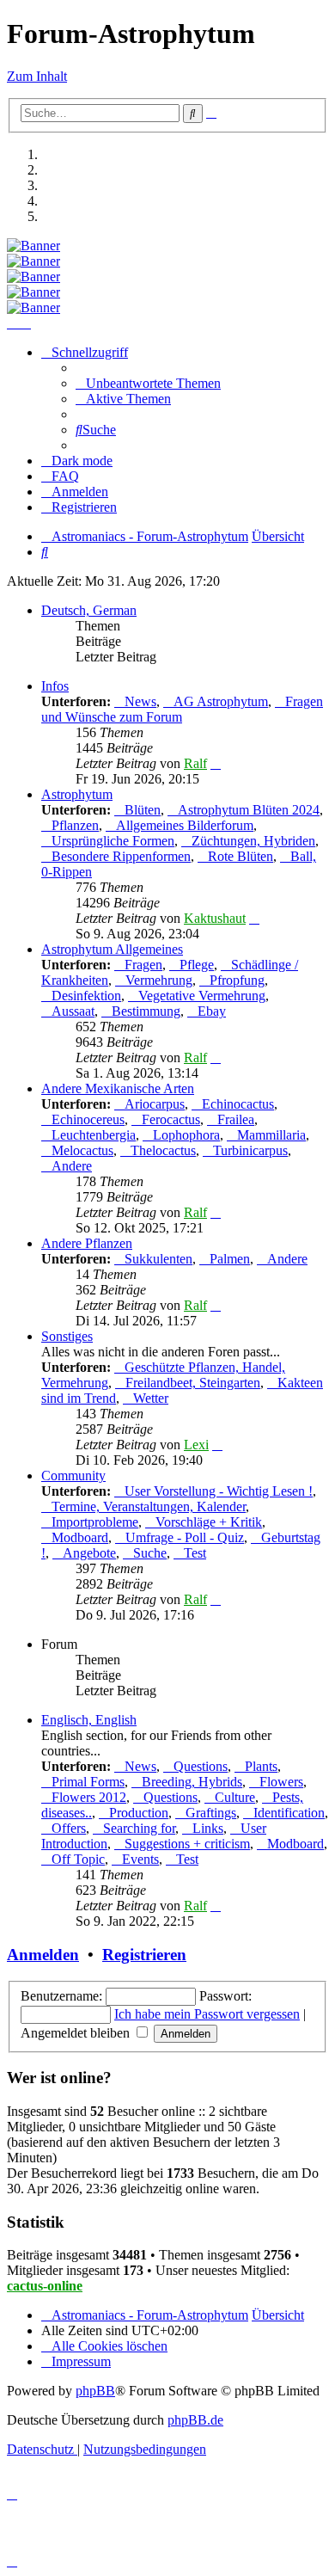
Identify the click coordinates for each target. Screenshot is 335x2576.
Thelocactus (163, 1150)
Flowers (281, 1782)
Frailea (236, 1119)
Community (73, 1476)
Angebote (89, 1553)
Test (195, 1553)
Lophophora (186, 1135)
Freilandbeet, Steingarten (193, 1383)
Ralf (195, 763)
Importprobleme (95, 1522)
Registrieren (144, 1955)
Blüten (143, 810)
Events (140, 1859)
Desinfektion (86, 996)
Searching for (139, 1828)
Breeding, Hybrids (192, 1782)
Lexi (196, 1445)
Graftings (211, 1813)
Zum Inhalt (37, 76)
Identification (289, 1813)
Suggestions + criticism (187, 1844)
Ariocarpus (155, 1104)
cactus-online (45, 2286)
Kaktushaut (215, 918)
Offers (69, 1828)
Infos (55, 686)
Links (208, 1828)
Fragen (143, 965)
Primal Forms (88, 1782)
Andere (72, 1166)
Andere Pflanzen (87, 1243)
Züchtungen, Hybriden (253, 841)
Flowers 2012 (89, 1797)
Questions (201, 1766)
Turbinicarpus (250, 1150)
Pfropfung (237, 980)
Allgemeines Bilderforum (185, 825)
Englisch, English (89, 1720)
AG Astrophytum (221, 701)
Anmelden (43, 1955)
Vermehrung (159, 980)
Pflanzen (75, 825)
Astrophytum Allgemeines (112, 949)
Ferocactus (171, 1119)
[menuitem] (148, 383)
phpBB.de (195, 2420)
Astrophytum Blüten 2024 (249, 810)
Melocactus (82, 1150)
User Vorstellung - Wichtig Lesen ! (219, 1491)
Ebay (212, 1011)
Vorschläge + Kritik (209, 1522)
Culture (235, 1797)
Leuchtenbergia (94, 1135)
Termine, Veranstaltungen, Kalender (149, 1506)
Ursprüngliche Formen (113, 841)
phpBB (95, 2391)
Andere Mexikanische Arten (118, 1088)
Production (139, 1813)
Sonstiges (67, 1336)
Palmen (230, 1259)
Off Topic (78, 1859)
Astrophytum (77, 794)
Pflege (197, 965)
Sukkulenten (158, 1259)
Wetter (151, 1398)
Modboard (80, 1537)
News (140, 701)
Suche (150, 1553)
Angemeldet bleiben (77, 2033)
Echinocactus (238, 1104)
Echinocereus (88, 1119)
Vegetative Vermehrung (202, 996)
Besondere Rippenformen (121, 856)
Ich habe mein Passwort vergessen (207, 2014)
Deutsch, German (89, 610)
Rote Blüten (241, 856)
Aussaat (73, 1011)
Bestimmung (146, 1011)
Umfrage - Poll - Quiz (185, 1537)
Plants (261, 1766)
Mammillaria (271, 1135)
